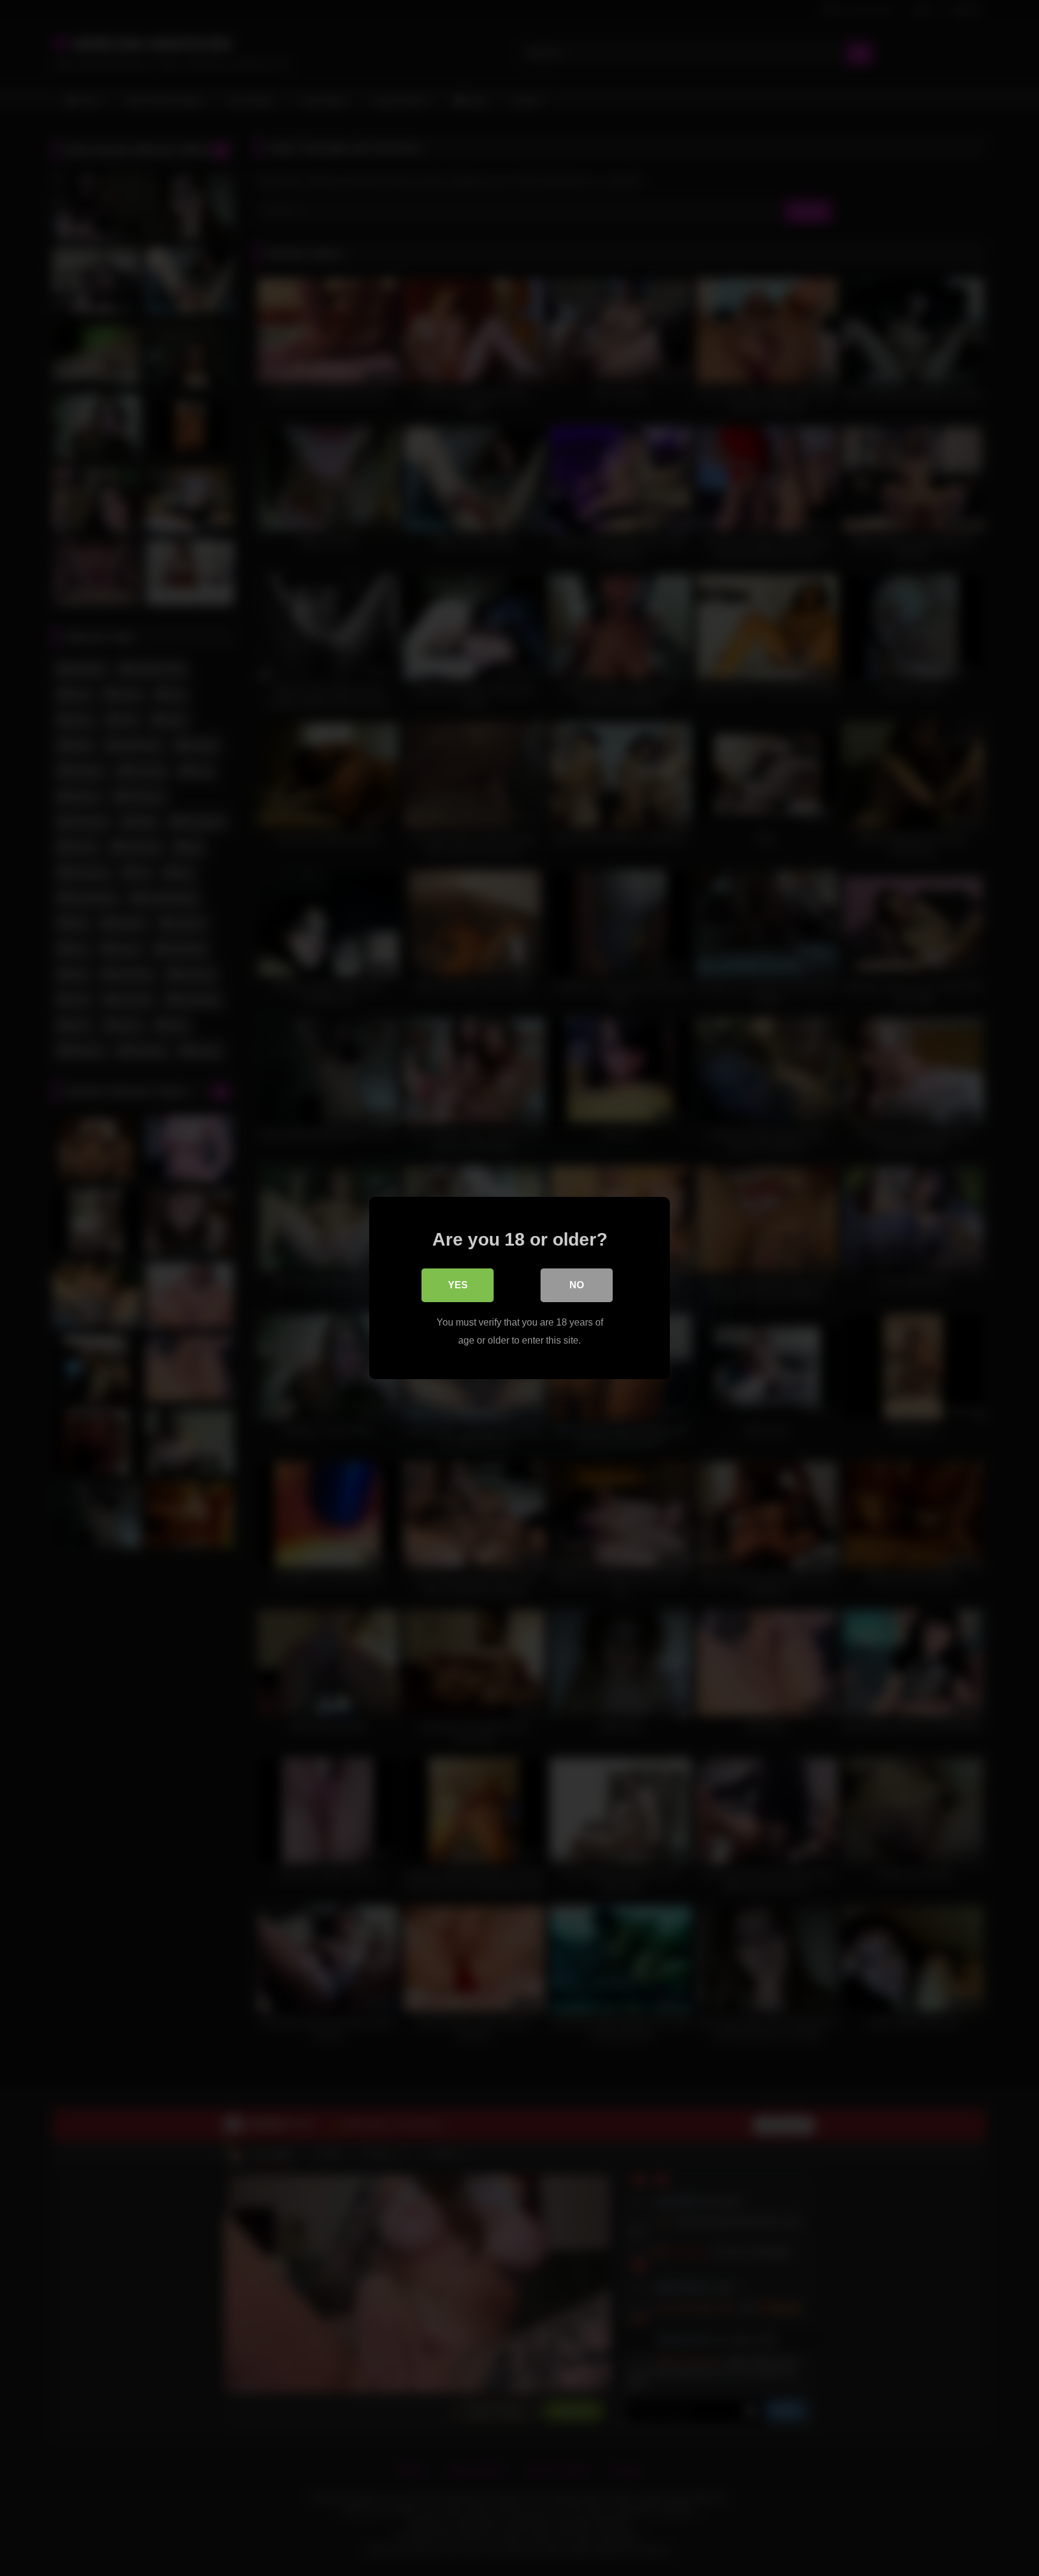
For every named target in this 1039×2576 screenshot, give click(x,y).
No (577, 1285)
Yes (458, 1285)
